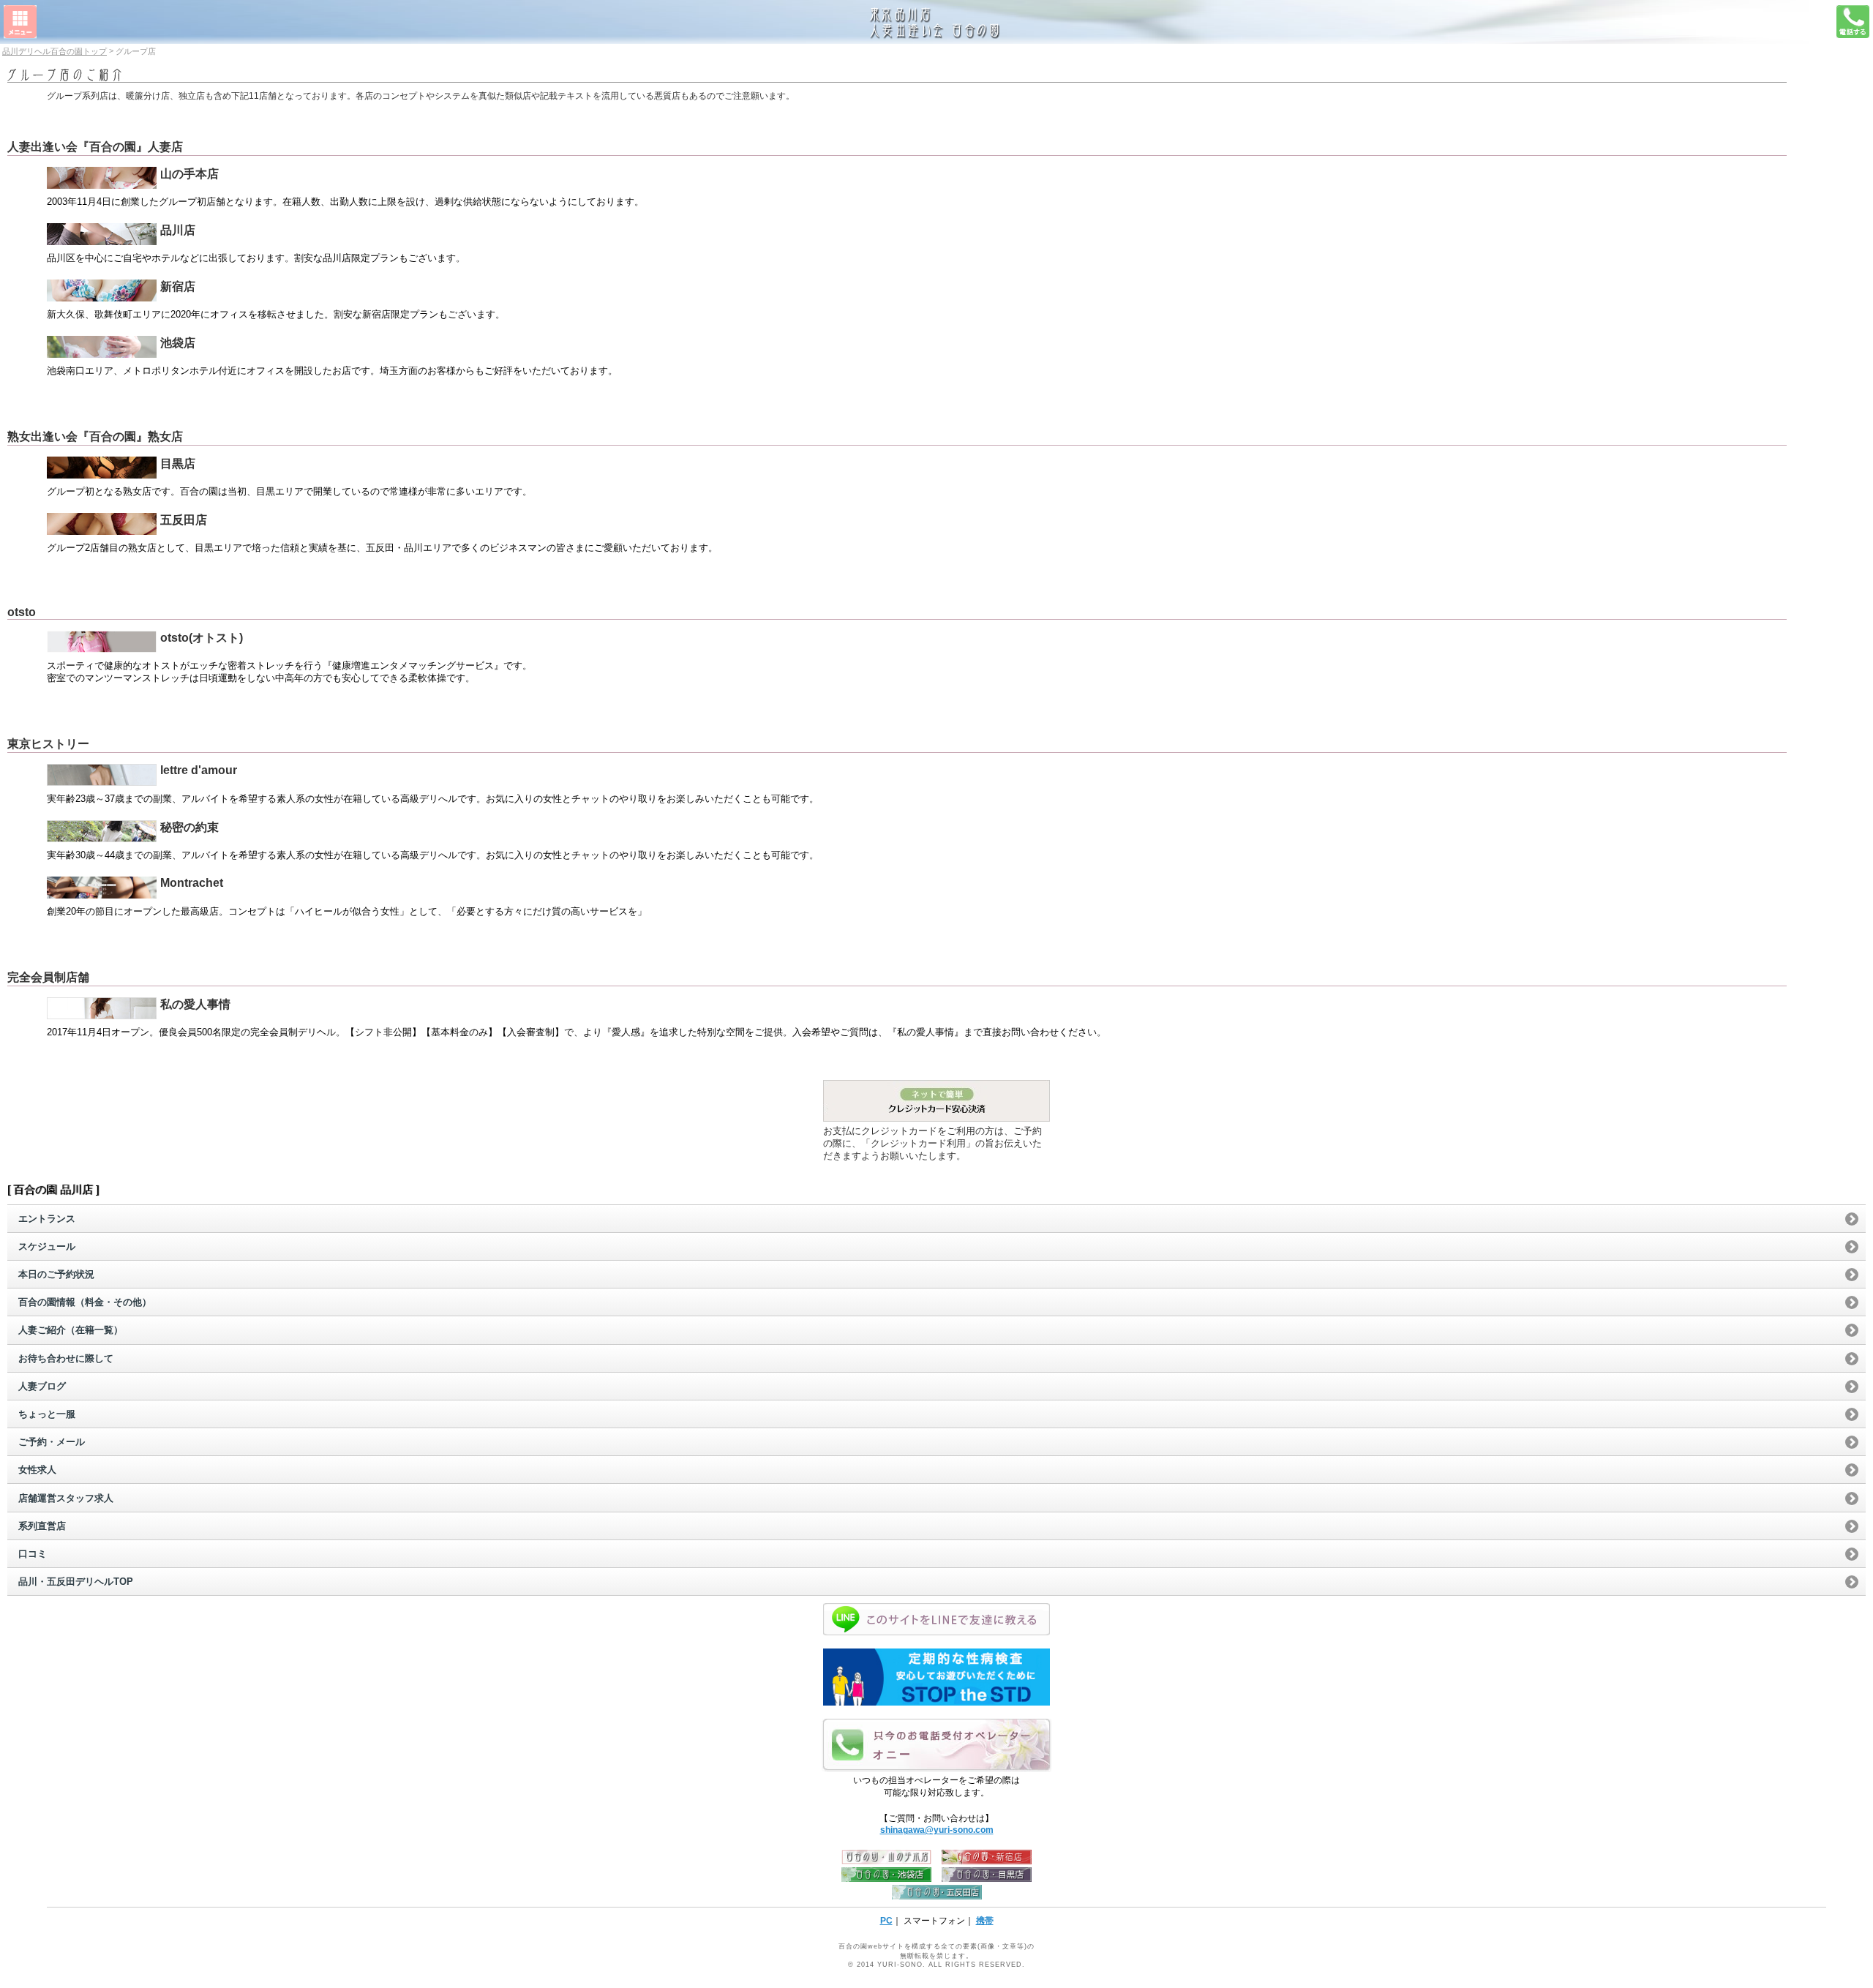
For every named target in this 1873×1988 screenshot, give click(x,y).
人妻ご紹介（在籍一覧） (71, 1330)
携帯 (985, 1921)
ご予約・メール (52, 1442)
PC (886, 1921)
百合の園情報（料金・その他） (85, 1302)
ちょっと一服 (47, 1414)
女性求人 (37, 1470)
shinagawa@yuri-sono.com (937, 1830)
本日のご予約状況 (56, 1274)
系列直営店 (42, 1526)
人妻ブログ (42, 1386)
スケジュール (47, 1246)
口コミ (33, 1554)
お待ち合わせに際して (66, 1358)
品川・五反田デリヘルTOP (76, 1582)
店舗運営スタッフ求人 (66, 1498)
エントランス (47, 1219)
